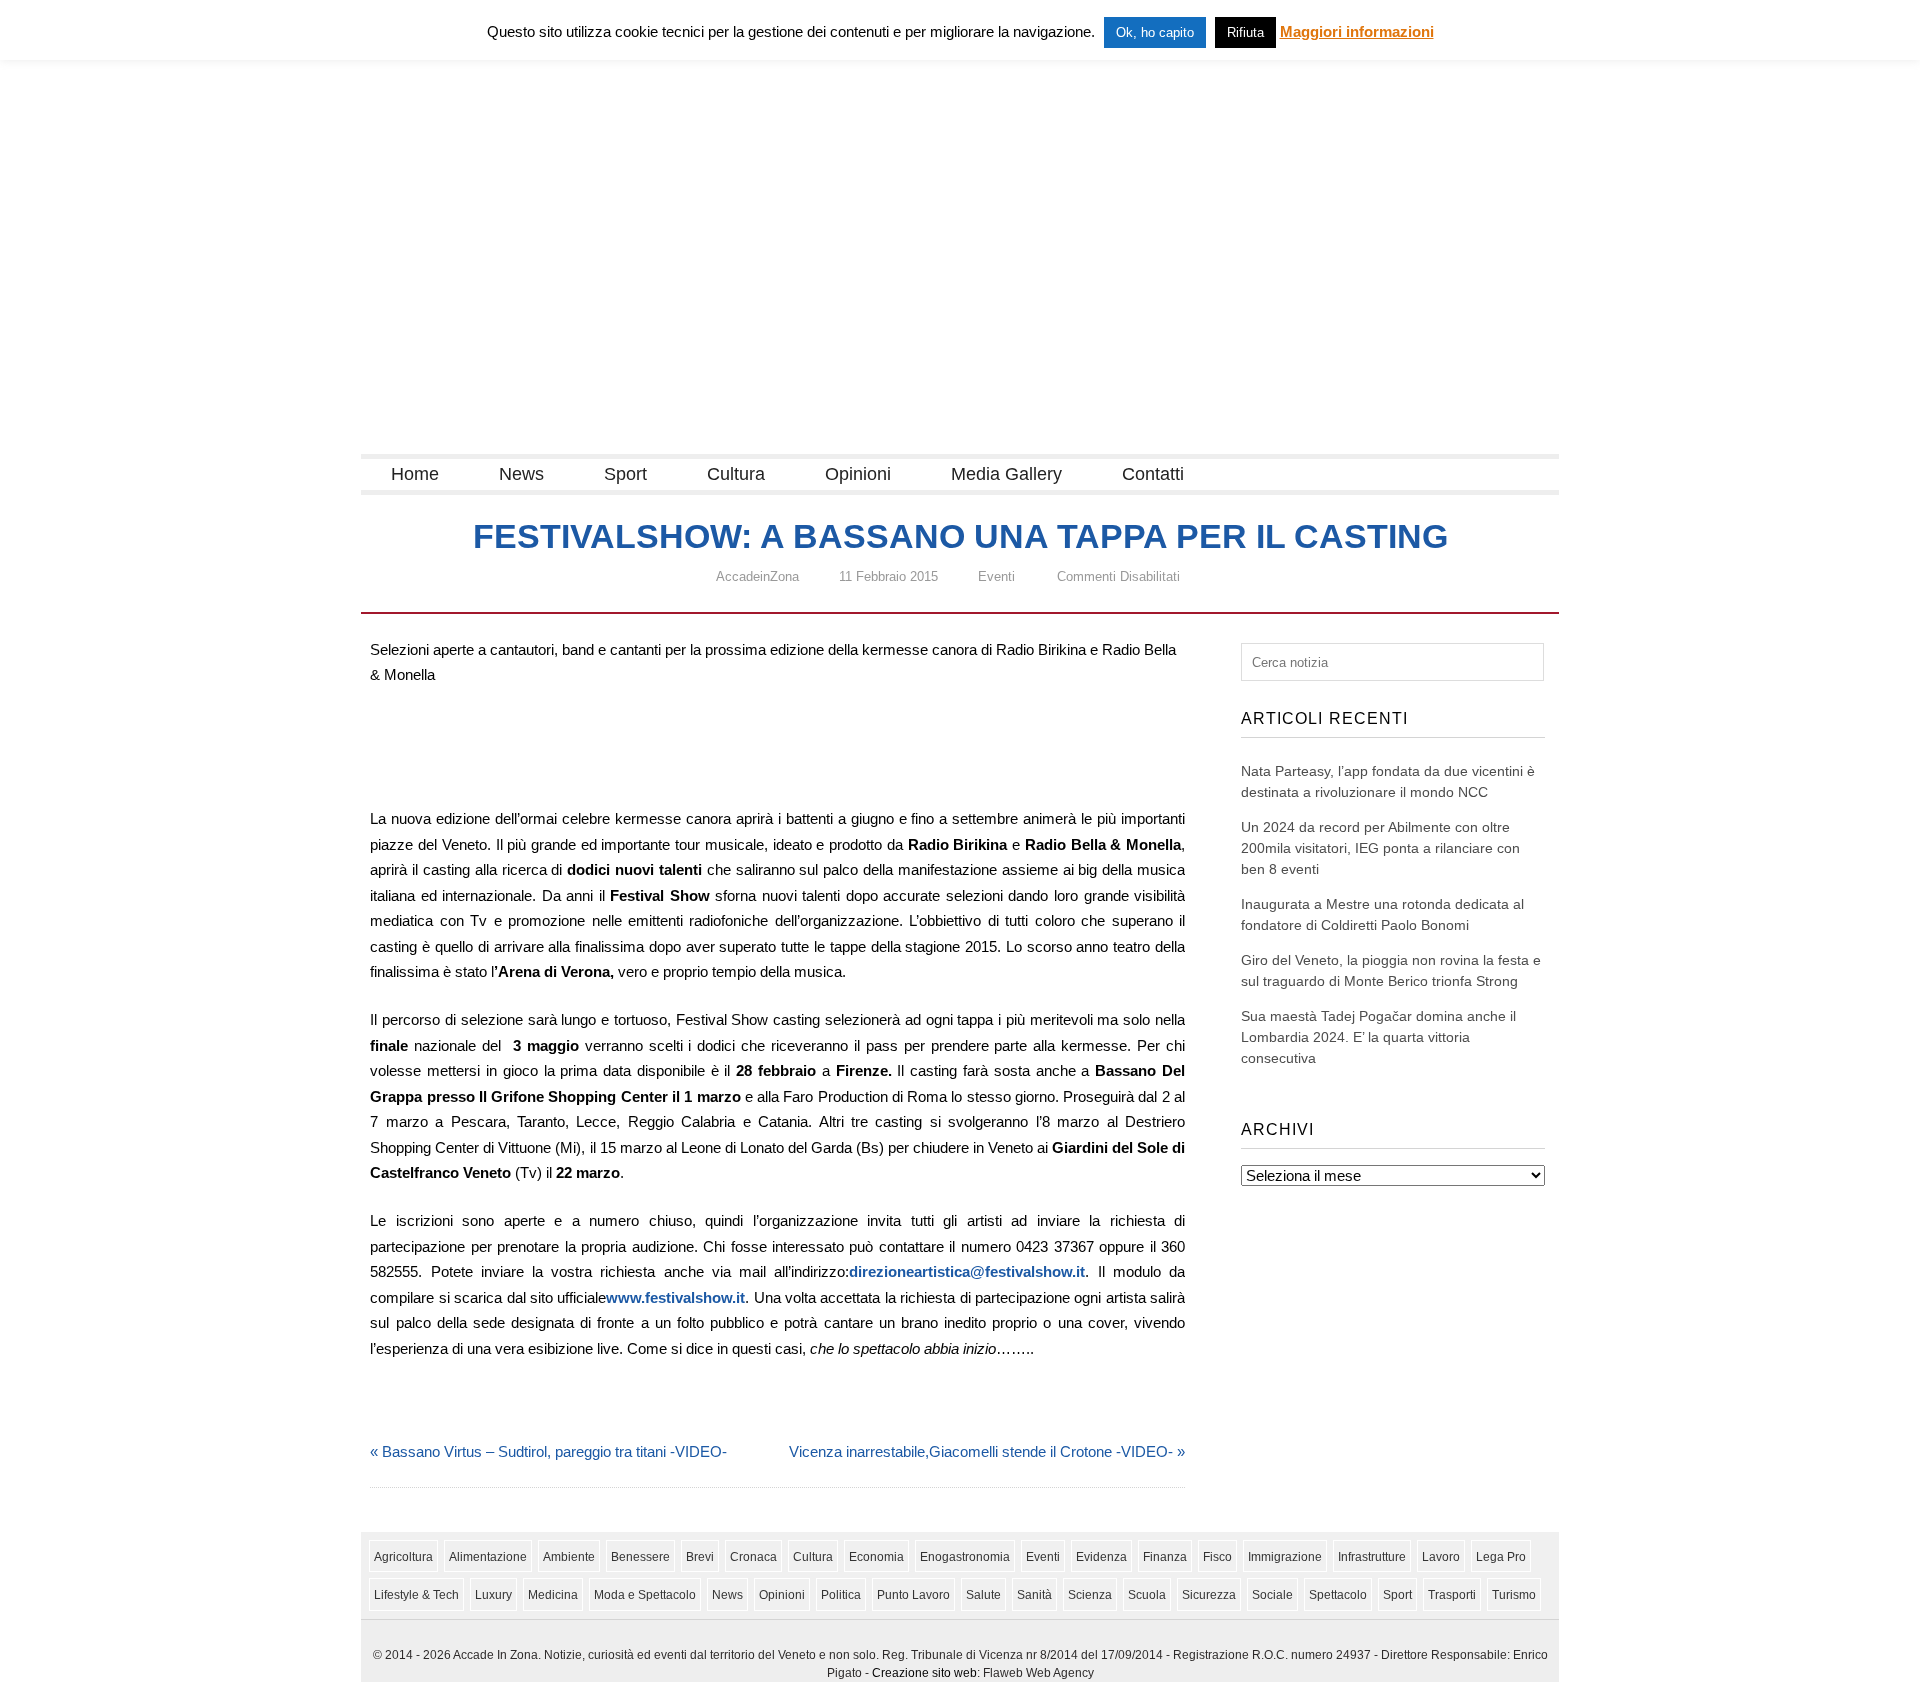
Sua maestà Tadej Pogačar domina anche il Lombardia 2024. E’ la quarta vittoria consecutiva (1378, 1037)
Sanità (1034, 1595)
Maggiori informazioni (1357, 31)
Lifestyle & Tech (416, 1595)
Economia (876, 1557)
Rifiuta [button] (1245, 32)
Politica (841, 1595)
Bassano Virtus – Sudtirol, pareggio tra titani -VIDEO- (554, 1451)
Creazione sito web (924, 1673)
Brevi (700, 1557)
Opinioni (858, 474)
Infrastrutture (1372, 1557)
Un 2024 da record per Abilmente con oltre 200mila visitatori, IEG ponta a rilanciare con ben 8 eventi (1380, 848)
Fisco (1217, 1557)
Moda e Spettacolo (645, 1595)
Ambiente (569, 1557)
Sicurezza (1209, 1595)
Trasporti (1452, 1595)
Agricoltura (403, 1557)
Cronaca (753, 1557)
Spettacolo (1338, 1595)
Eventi (996, 576)
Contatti (1153, 474)
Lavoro (1441, 1557)
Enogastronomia (965, 1557)
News (521, 474)
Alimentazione (488, 1557)
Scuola (1147, 1595)
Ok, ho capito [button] (1155, 32)
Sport (625, 474)
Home (415, 474)
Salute (983, 1595)
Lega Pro (1501, 1557)
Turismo (1514, 1595)
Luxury (493, 1595)
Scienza (1090, 1595)
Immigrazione (1285, 1557)
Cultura (736, 474)
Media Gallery (1006, 474)
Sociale (1272, 1595)
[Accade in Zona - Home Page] (561, 441)
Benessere (640, 1557)
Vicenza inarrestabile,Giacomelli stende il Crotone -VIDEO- (981, 1451)
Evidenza (1101, 1557)
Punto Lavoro (913, 1595)
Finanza (1165, 1557)
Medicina (553, 1595)
